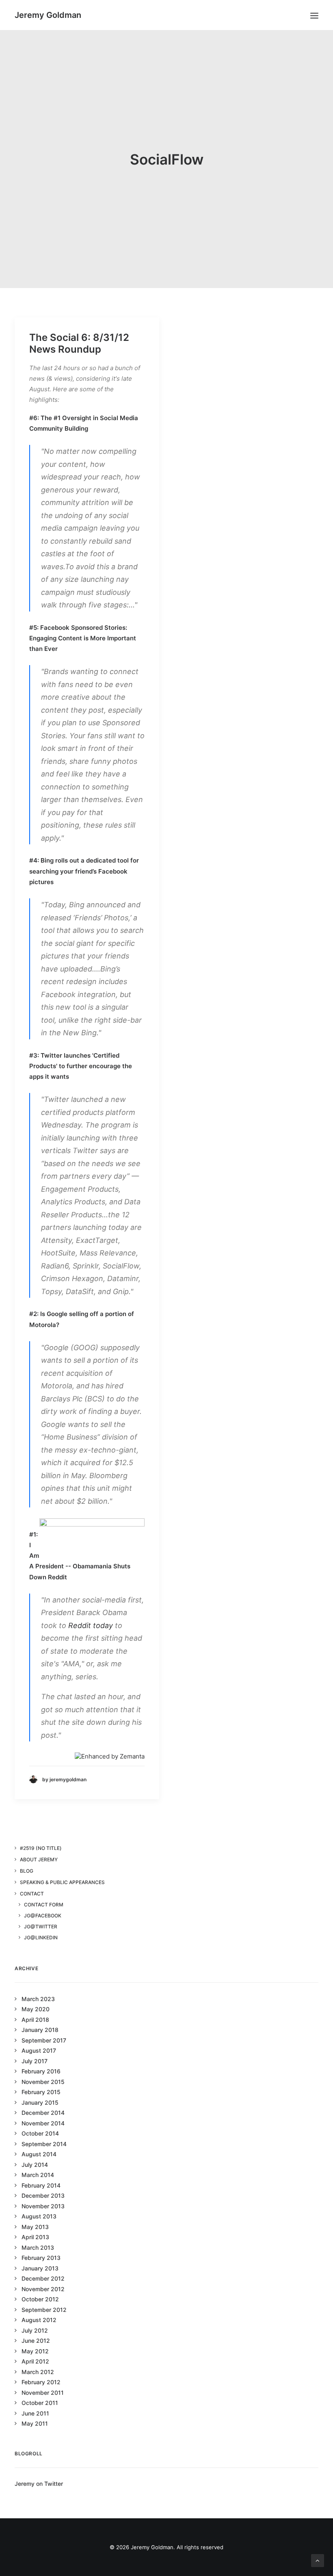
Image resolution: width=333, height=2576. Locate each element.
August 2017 (39, 2050)
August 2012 (39, 2320)
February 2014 (41, 2185)
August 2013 (39, 2216)
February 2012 (41, 2382)
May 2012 (35, 2351)
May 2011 (35, 2423)
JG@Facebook (43, 1916)
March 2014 (38, 2175)
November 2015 (43, 2082)
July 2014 (35, 2165)
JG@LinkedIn (41, 1937)
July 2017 (35, 2061)
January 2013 (40, 2268)
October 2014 (40, 2133)
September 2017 (44, 2040)
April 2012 (35, 2361)
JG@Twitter (41, 1927)
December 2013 (43, 2195)
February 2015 (41, 2092)
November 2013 (43, 2206)
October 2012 (40, 2299)
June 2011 (35, 2413)
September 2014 (44, 2144)
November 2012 (43, 2289)
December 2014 (43, 2113)
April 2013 (35, 2237)
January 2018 (40, 2030)
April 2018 (35, 2020)
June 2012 (36, 2341)
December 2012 (43, 2278)
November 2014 (43, 2123)
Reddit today (91, 1625)
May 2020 (36, 2009)
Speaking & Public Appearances (62, 1882)
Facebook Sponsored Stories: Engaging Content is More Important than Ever (83, 638)
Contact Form (44, 1905)
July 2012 (35, 2330)
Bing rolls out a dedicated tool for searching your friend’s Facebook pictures (84, 871)
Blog (27, 1871)
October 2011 (40, 2403)
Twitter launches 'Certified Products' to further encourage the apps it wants (81, 1066)
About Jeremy (39, 1859)
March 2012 (38, 2372)
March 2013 (38, 2247)
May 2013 (35, 2227)
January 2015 (40, 2102)
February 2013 (41, 2258)
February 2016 (41, 2071)
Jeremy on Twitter (39, 2484)
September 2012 (44, 2310)
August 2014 (39, 2154)
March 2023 (38, 1999)
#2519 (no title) (41, 1848)
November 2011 (43, 2393)
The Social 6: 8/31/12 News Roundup (79, 343)
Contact (32, 1894)
